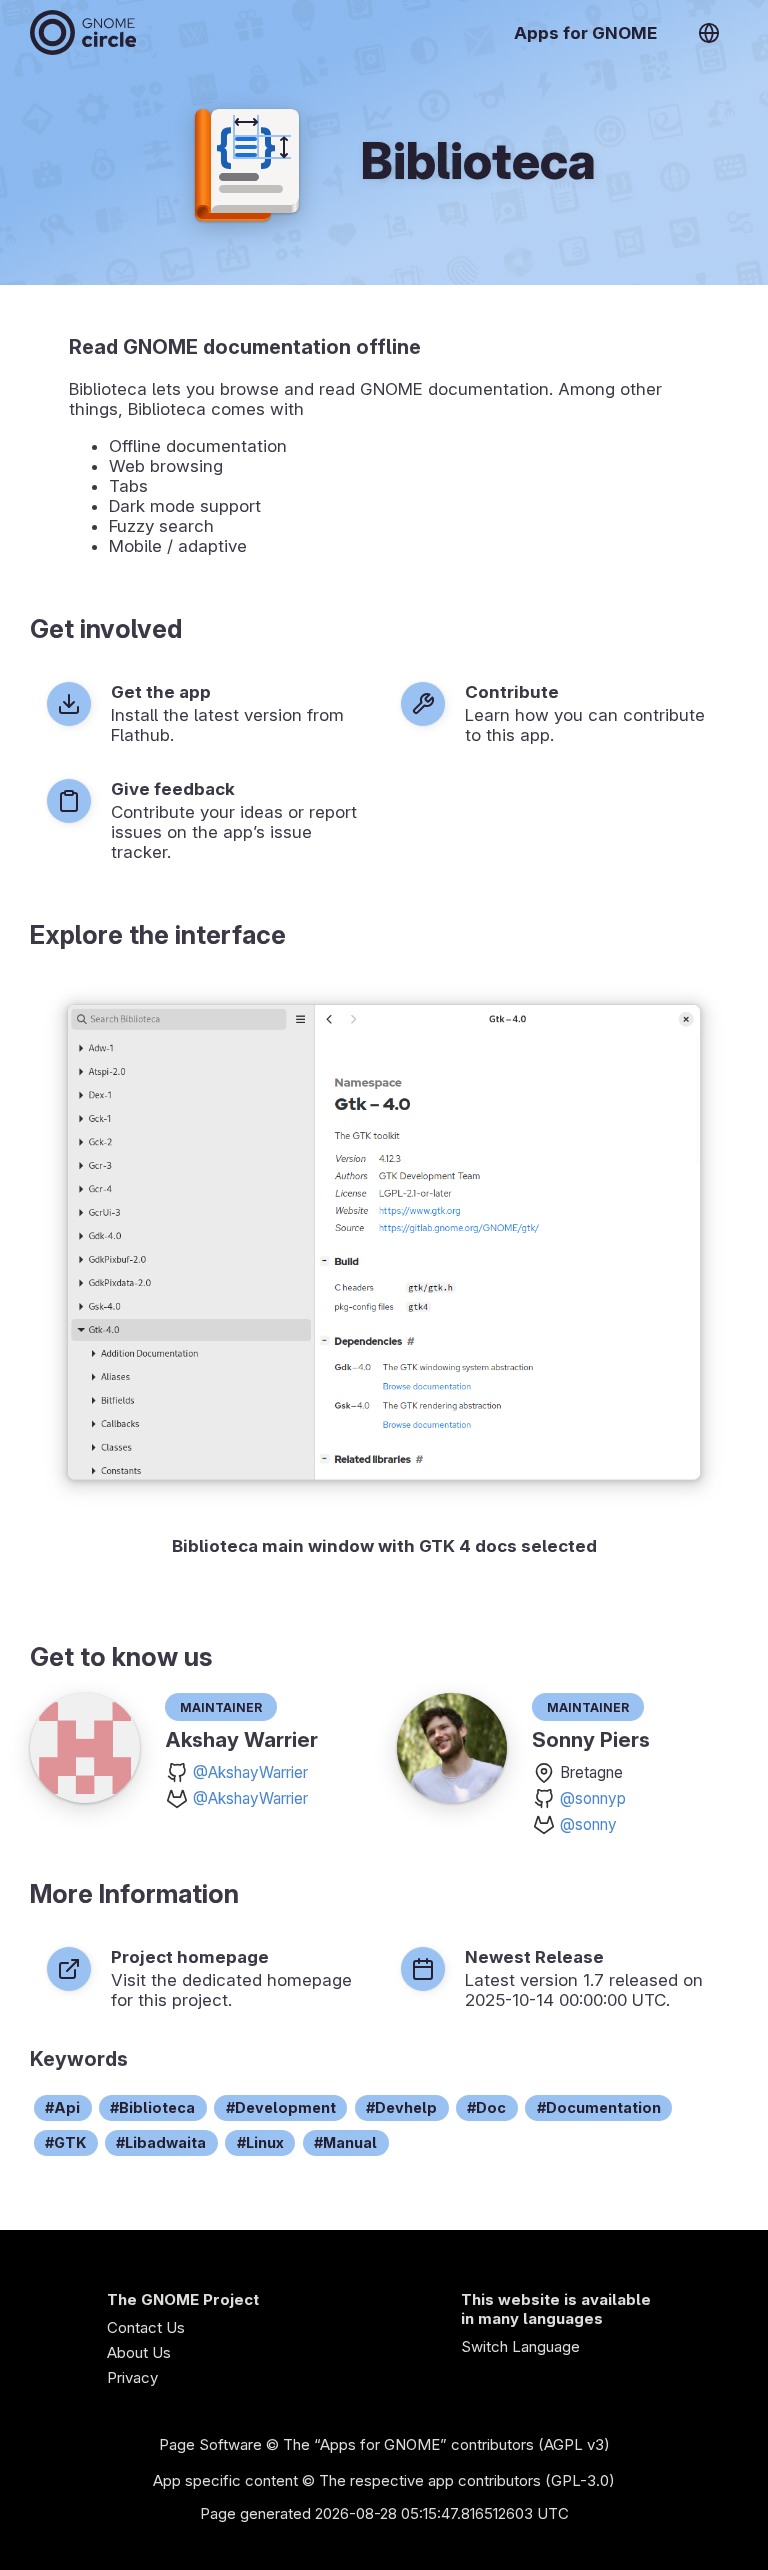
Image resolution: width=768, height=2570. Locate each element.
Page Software (210, 2444)
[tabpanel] (384, 1271)
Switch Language (520, 2346)
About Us (139, 2352)
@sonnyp (593, 1798)
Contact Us (146, 2327)
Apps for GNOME (585, 33)
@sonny (588, 1824)
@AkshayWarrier (250, 1772)
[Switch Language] (709, 33)
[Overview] (83, 32)
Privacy (132, 2377)
